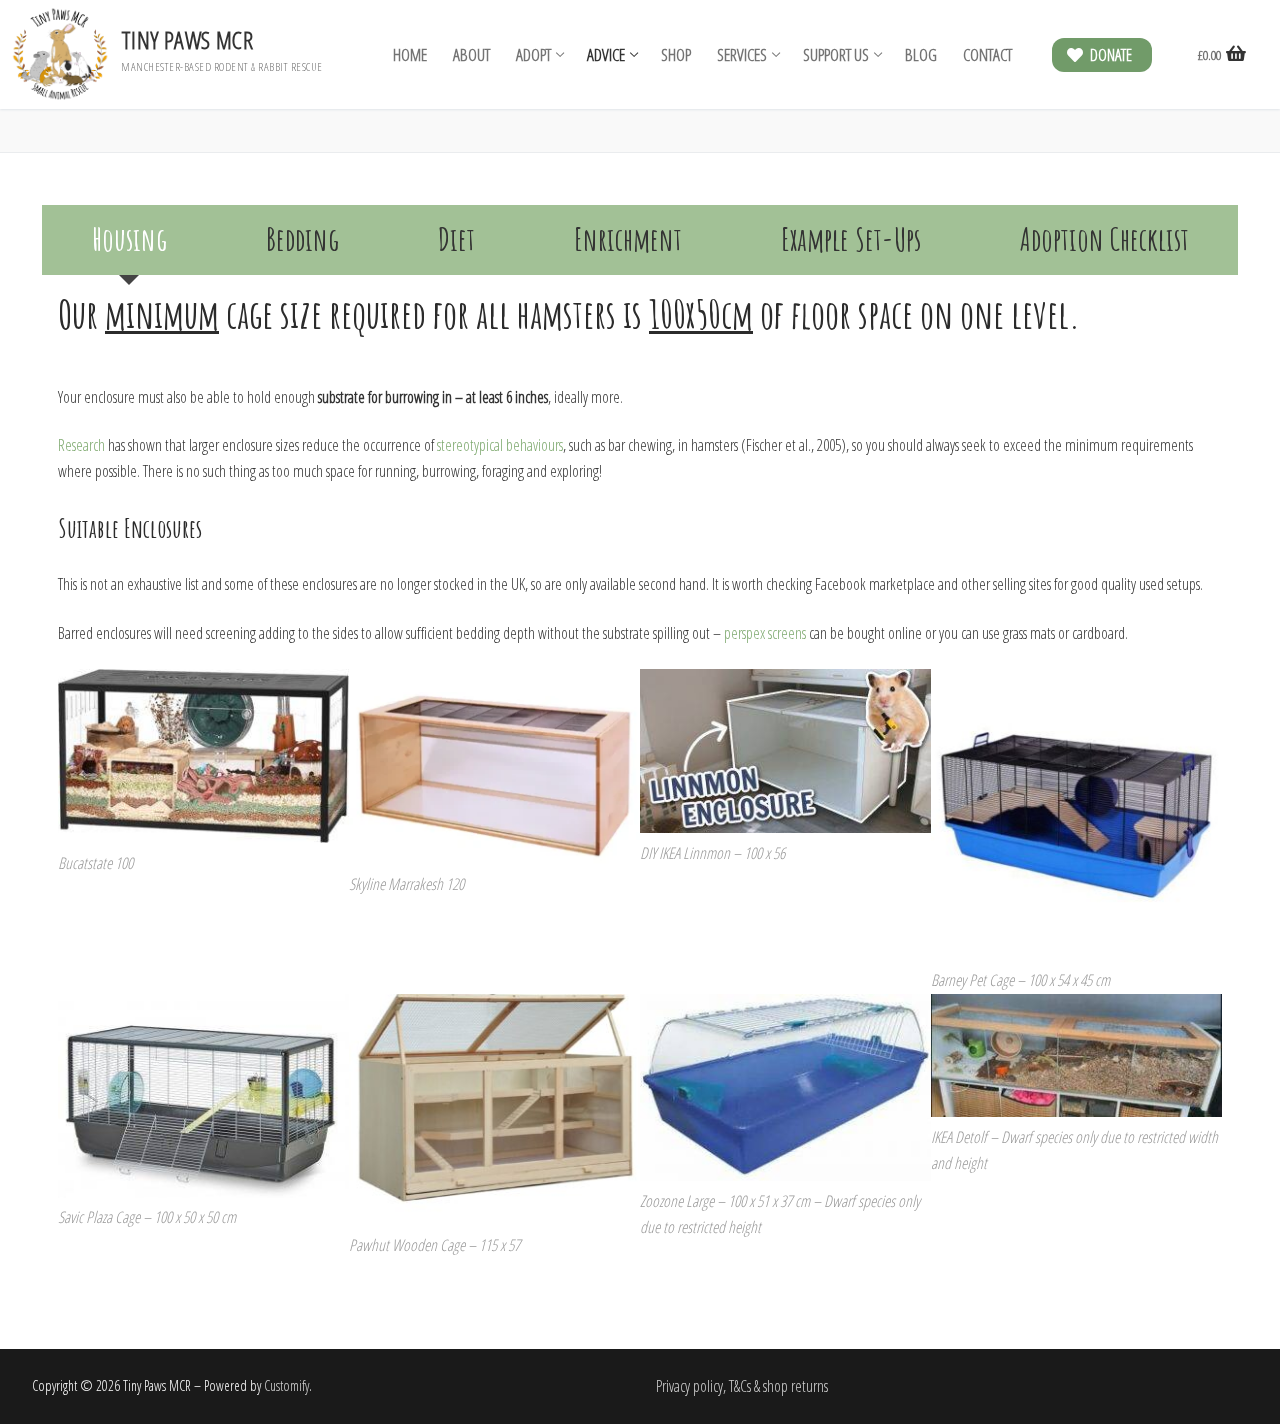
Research (81, 445)
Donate (1109, 55)
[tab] (129, 240)
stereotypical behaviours (500, 445)
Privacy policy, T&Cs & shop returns (742, 1386)
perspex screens (765, 633)
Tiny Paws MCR (187, 39)
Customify (286, 1385)
